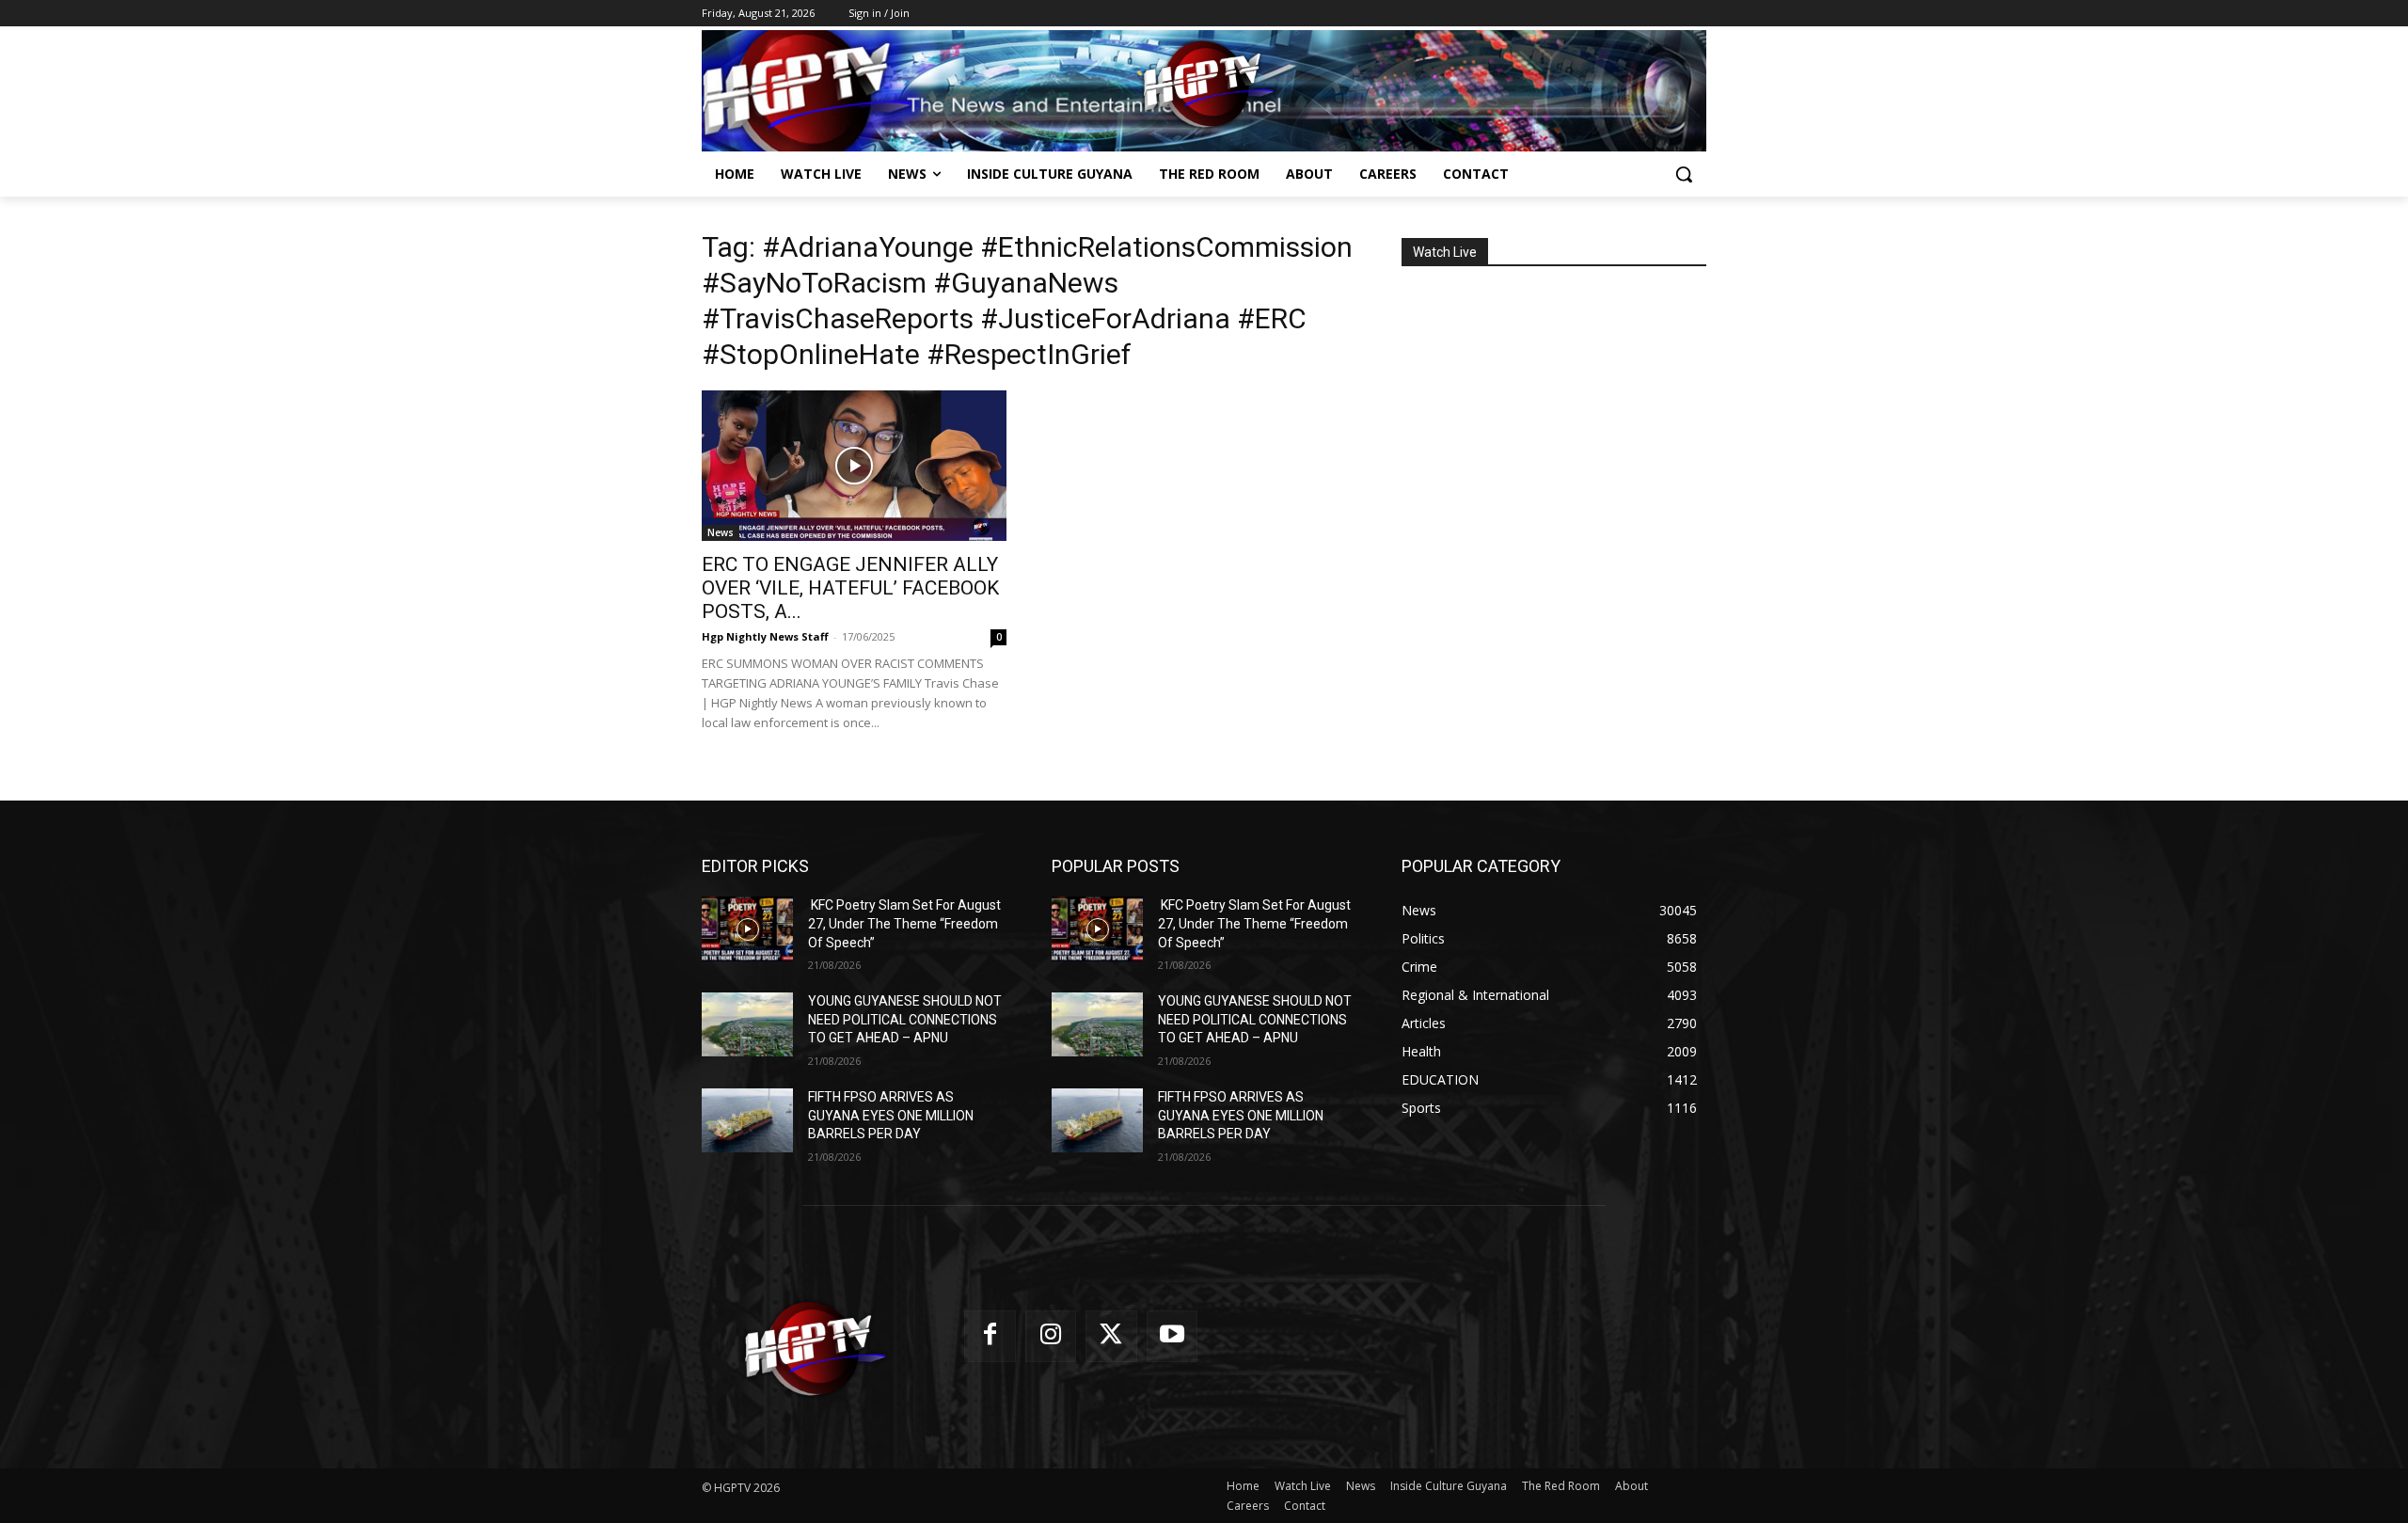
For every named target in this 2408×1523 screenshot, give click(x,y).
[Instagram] (1051, 1336)
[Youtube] (1172, 1336)
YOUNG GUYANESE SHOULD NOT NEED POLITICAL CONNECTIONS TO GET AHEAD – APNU (905, 1019)
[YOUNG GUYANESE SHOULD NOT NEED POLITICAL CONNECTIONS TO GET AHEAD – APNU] (747, 1024)
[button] (1684, 174)
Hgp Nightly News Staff (765, 636)
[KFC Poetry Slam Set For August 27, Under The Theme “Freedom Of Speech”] (747, 928)
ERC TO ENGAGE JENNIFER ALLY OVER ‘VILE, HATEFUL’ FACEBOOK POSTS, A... (850, 588)
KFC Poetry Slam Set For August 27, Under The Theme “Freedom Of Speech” (904, 923)
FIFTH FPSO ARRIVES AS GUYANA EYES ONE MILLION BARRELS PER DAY (891, 1115)
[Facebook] (990, 1336)
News (721, 532)
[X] (1111, 1336)
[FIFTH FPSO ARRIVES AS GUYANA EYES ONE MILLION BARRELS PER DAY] (747, 1120)
